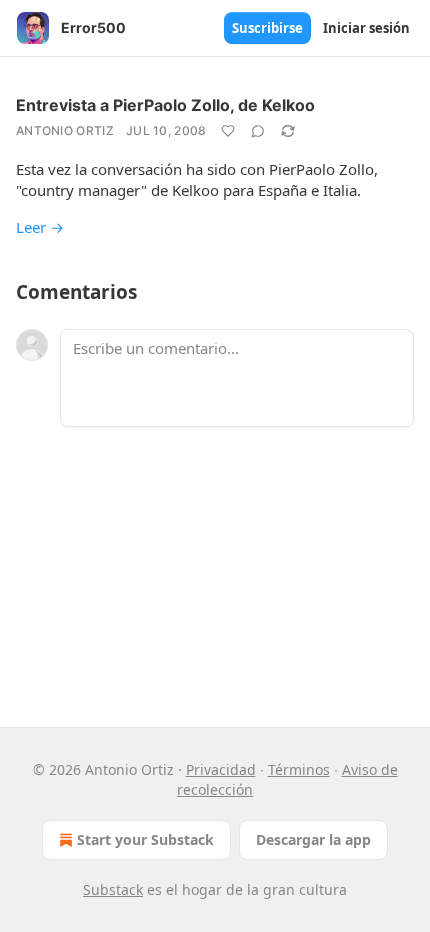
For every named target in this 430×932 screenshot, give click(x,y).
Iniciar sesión (366, 28)
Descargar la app (313, 839)
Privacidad (221, 769)
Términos (299, 769)
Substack (113, 889)
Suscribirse (267, 28)
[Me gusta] (228, 131)
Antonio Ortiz (65, 130)
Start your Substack (145, 839)
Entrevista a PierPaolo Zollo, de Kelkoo (165, 105)
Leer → (40, 227)
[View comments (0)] (258, 131)
